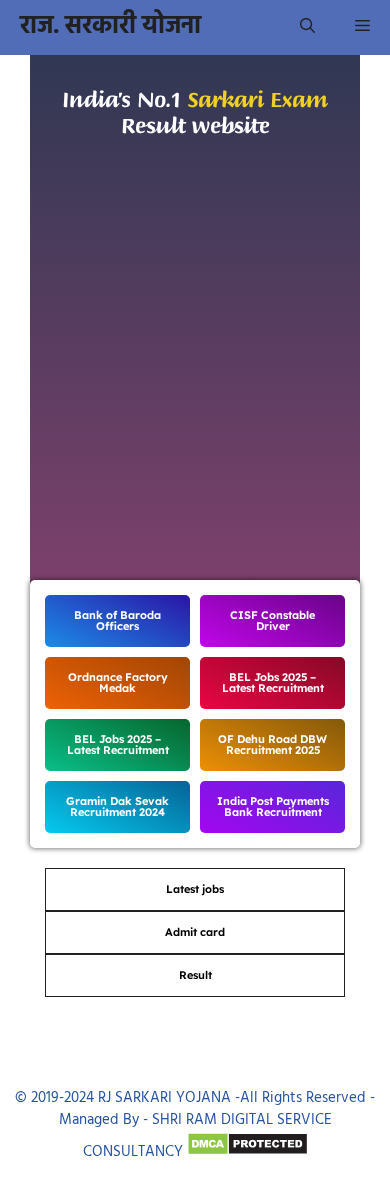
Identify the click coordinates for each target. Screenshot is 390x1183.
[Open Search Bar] (307, 27)
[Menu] (362, 27)
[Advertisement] (195, 383)
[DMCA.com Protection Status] (247, 1152)
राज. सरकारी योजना (110, 27)
